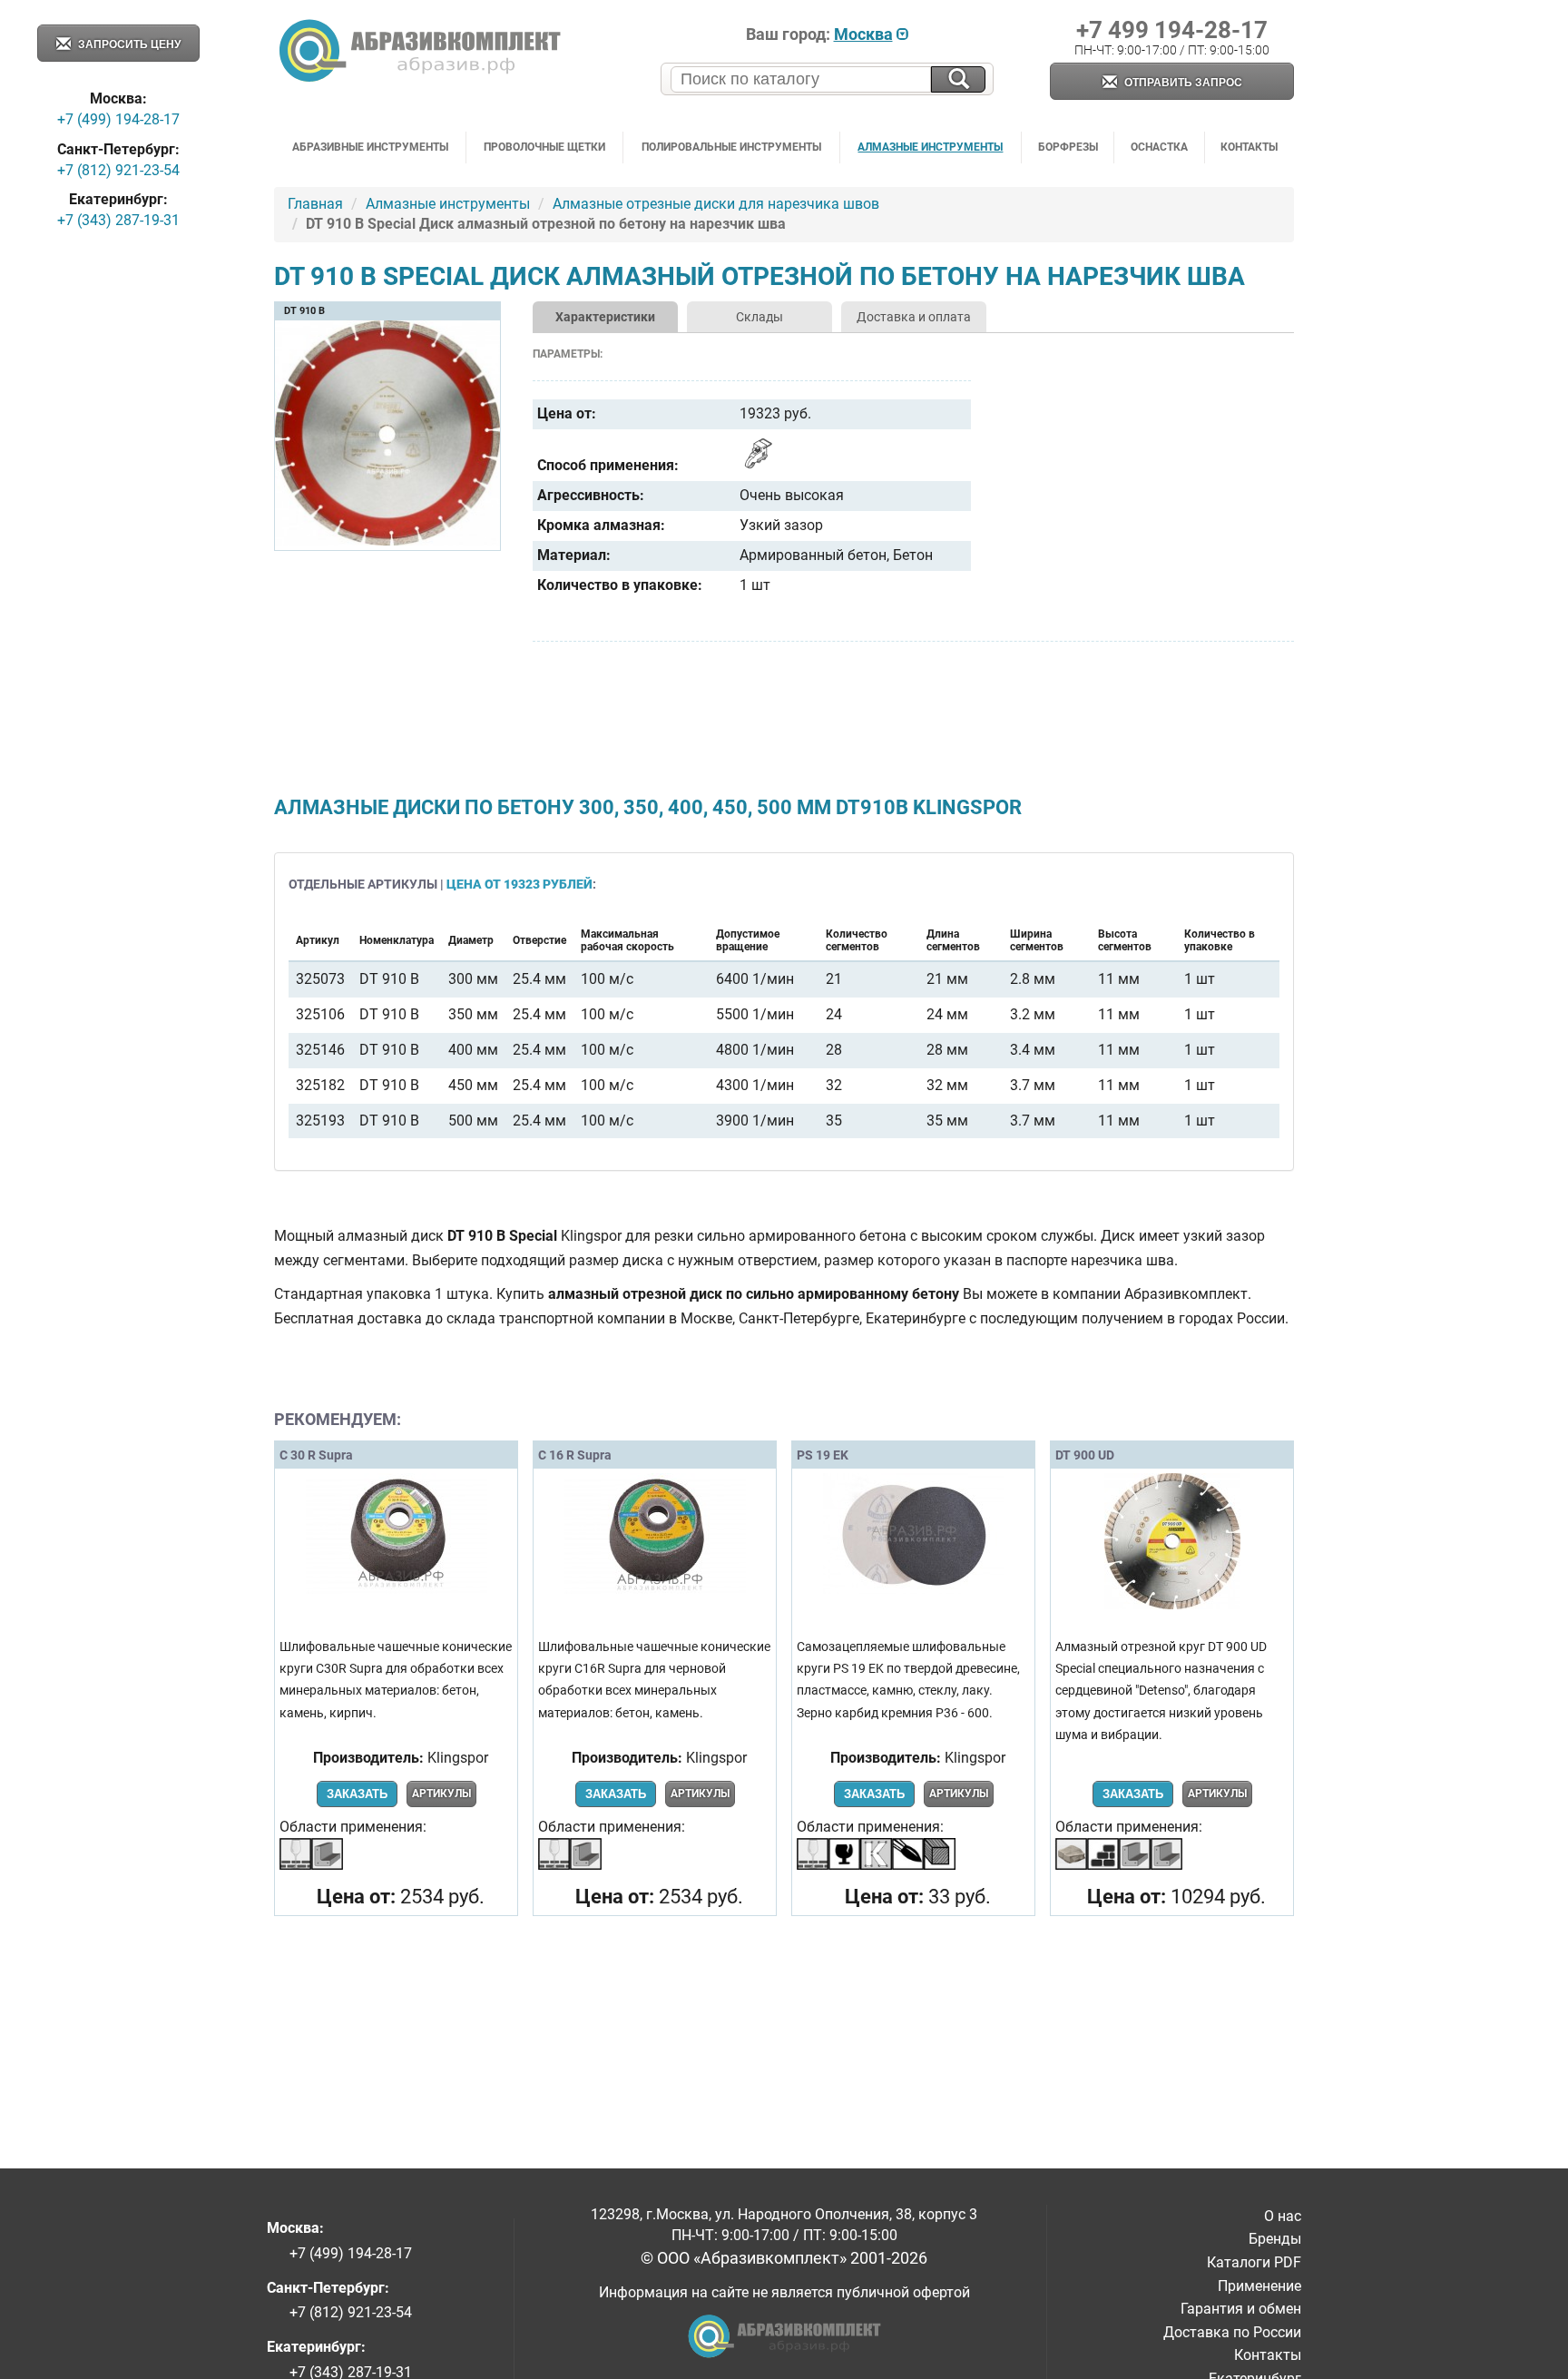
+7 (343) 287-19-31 (118, 220)
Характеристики (605, 317)
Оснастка (1159, 147)
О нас (1283, 2216)
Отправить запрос (1182, 83)
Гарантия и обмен (1241, 2309)
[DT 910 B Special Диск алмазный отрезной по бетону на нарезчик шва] (387, 542)
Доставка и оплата (914, 317)
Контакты (1249, 147)
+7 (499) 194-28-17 (118, 119)
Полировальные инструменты (731, 147)
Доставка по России (1232, 2332)
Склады (759, 317)
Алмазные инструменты (930, 147)
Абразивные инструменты (370, 147)
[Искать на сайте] (958, 79)
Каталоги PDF (1254, 2262)
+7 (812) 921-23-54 (118, 170)
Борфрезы (1068, 147)
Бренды (1275, 2239)
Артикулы (441, 1794)
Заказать (357, 1794)
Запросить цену (128, 44)
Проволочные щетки (544, 147)
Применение (1259, 2286)
